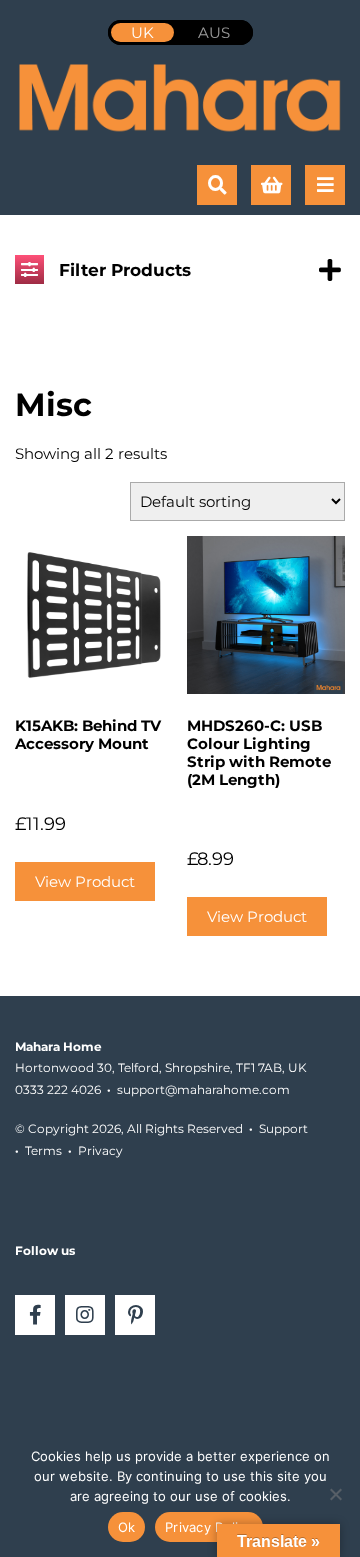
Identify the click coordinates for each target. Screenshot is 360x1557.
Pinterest (135, 1315)
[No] (335, 1494)
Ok (127, 1527)
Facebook (35, 1315)
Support (283, 1128)
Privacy (100, 1150)
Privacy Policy (209, 1527)
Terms (43, 1150)
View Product (85, 881)
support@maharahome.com (203, 1089)
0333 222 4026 (58, 1089)
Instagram (85, 1315)
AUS (214, 32)
